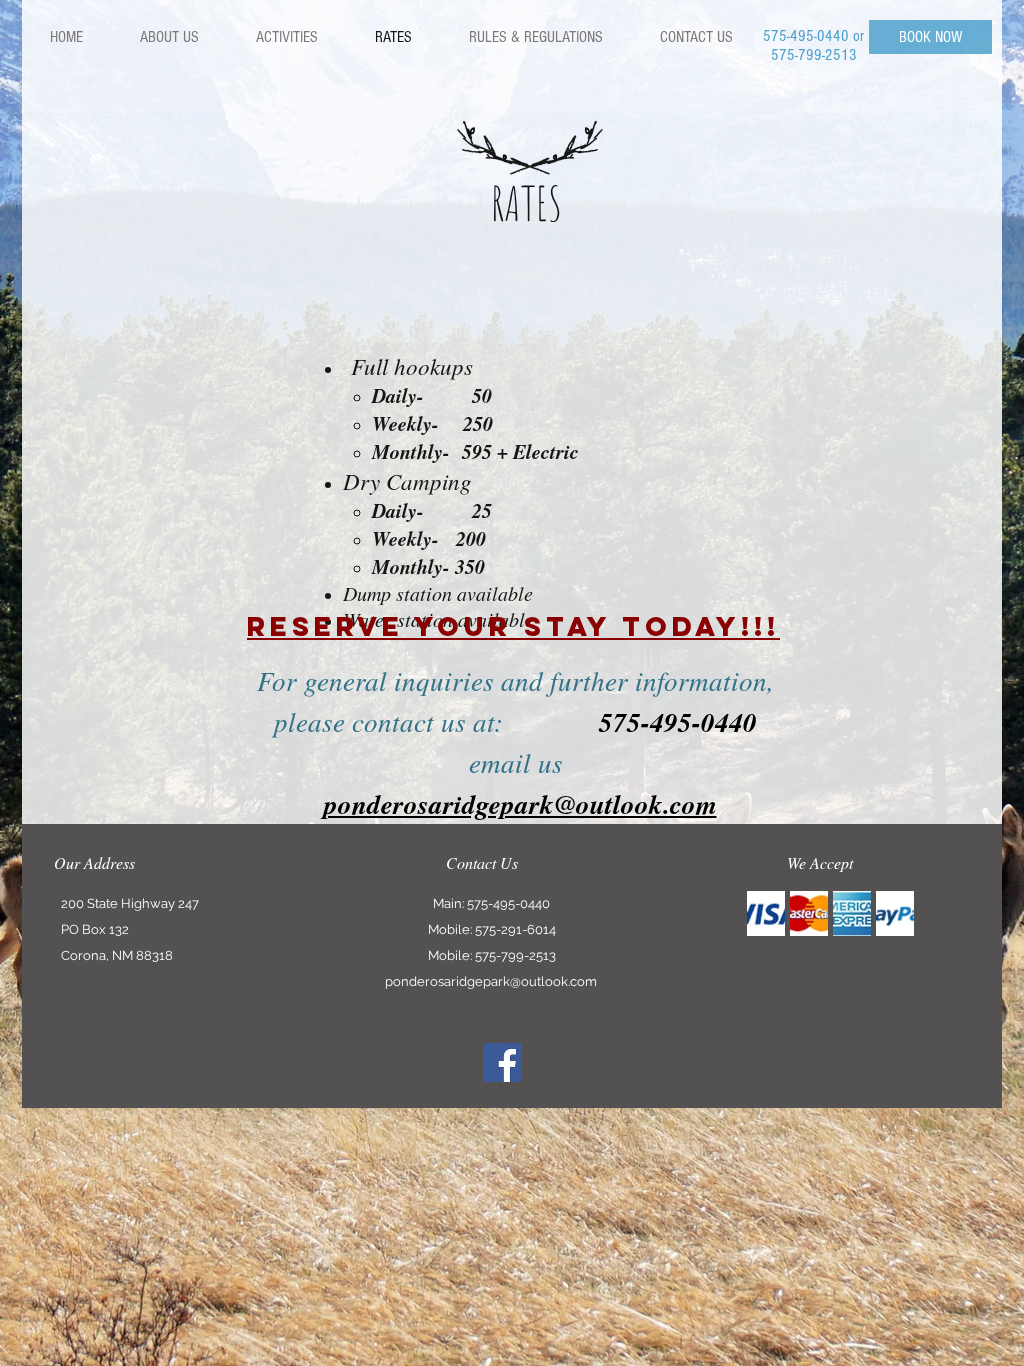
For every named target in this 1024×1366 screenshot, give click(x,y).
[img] (766, 913)
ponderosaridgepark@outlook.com (491, 981)
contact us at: (554, 721)
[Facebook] (502, 1062)
